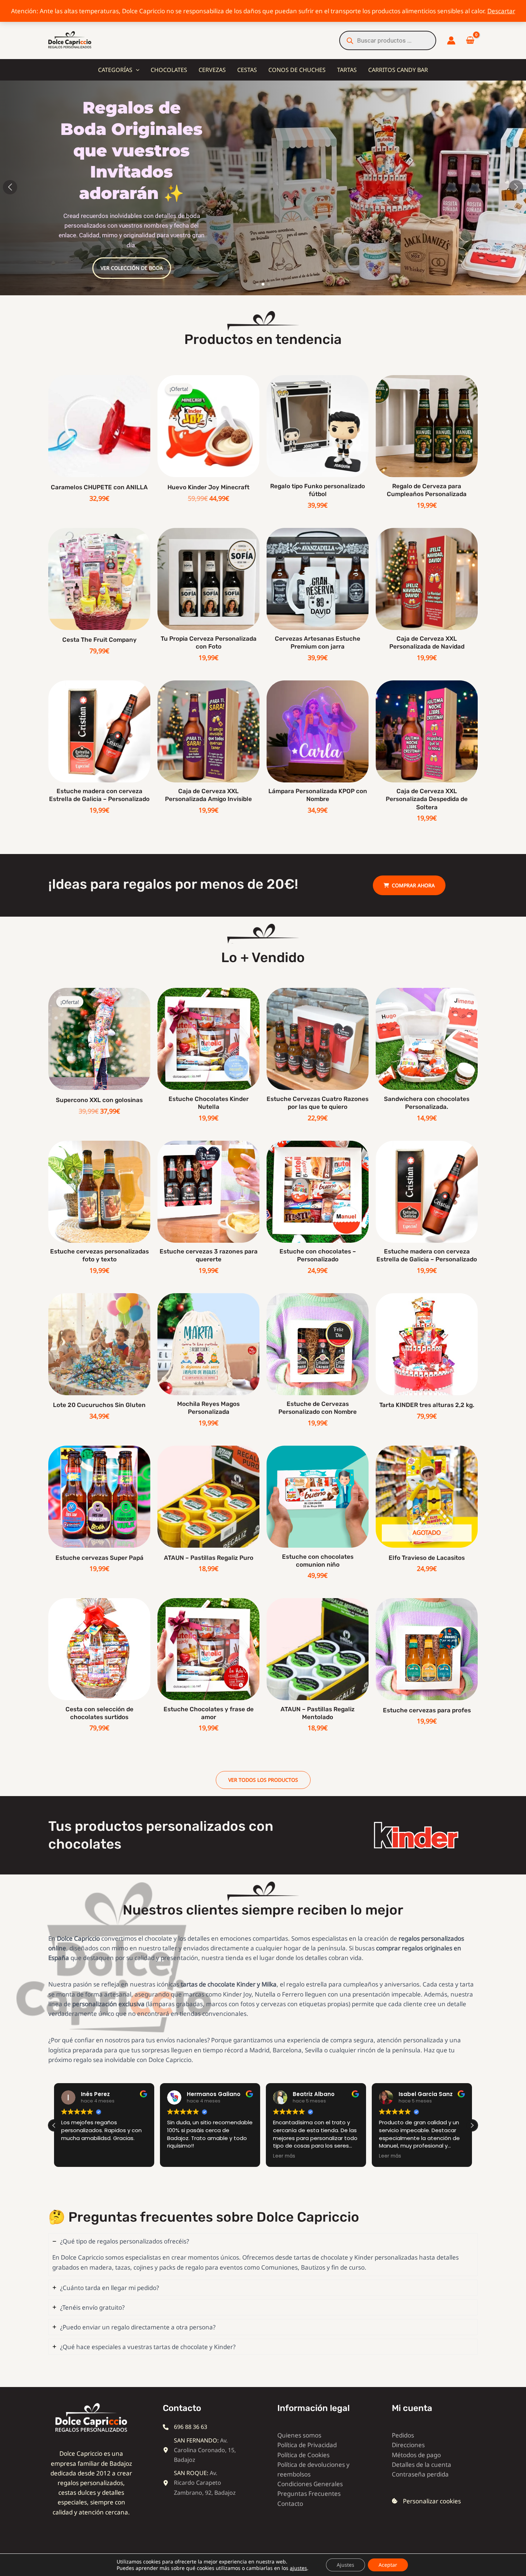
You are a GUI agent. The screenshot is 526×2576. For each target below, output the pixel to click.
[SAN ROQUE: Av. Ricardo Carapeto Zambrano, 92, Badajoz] (200, 2483)
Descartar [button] (501, 11)
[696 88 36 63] (185, 2427)
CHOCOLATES (169, 70)
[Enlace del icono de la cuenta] (451, 40)
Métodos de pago (416, 2455)
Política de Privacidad (307, 2445)
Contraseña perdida (420, 2474)
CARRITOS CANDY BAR (398, 70)
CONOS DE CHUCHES (297, 70)
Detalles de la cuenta (422, 2465)
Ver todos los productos (263, 1780)
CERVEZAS (212, 70)
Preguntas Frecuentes (309, 2493)
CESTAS (247, 70)
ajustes (298, 2568)
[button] (136, 70)
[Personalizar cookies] (426, 2501)
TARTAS (347, 70)
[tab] (263, 2254)
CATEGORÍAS (115, 70)
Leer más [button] (178, 2156)
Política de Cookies (303, 2455)
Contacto (290, 2504)
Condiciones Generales (310, 2484)
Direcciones (408, 2445)
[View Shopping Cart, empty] (470, 41)
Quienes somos (299, 2435)
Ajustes (345, 2565)
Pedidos (403, 2435)
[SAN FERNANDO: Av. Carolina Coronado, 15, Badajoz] (200, 2450)
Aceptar (388, 2565)
